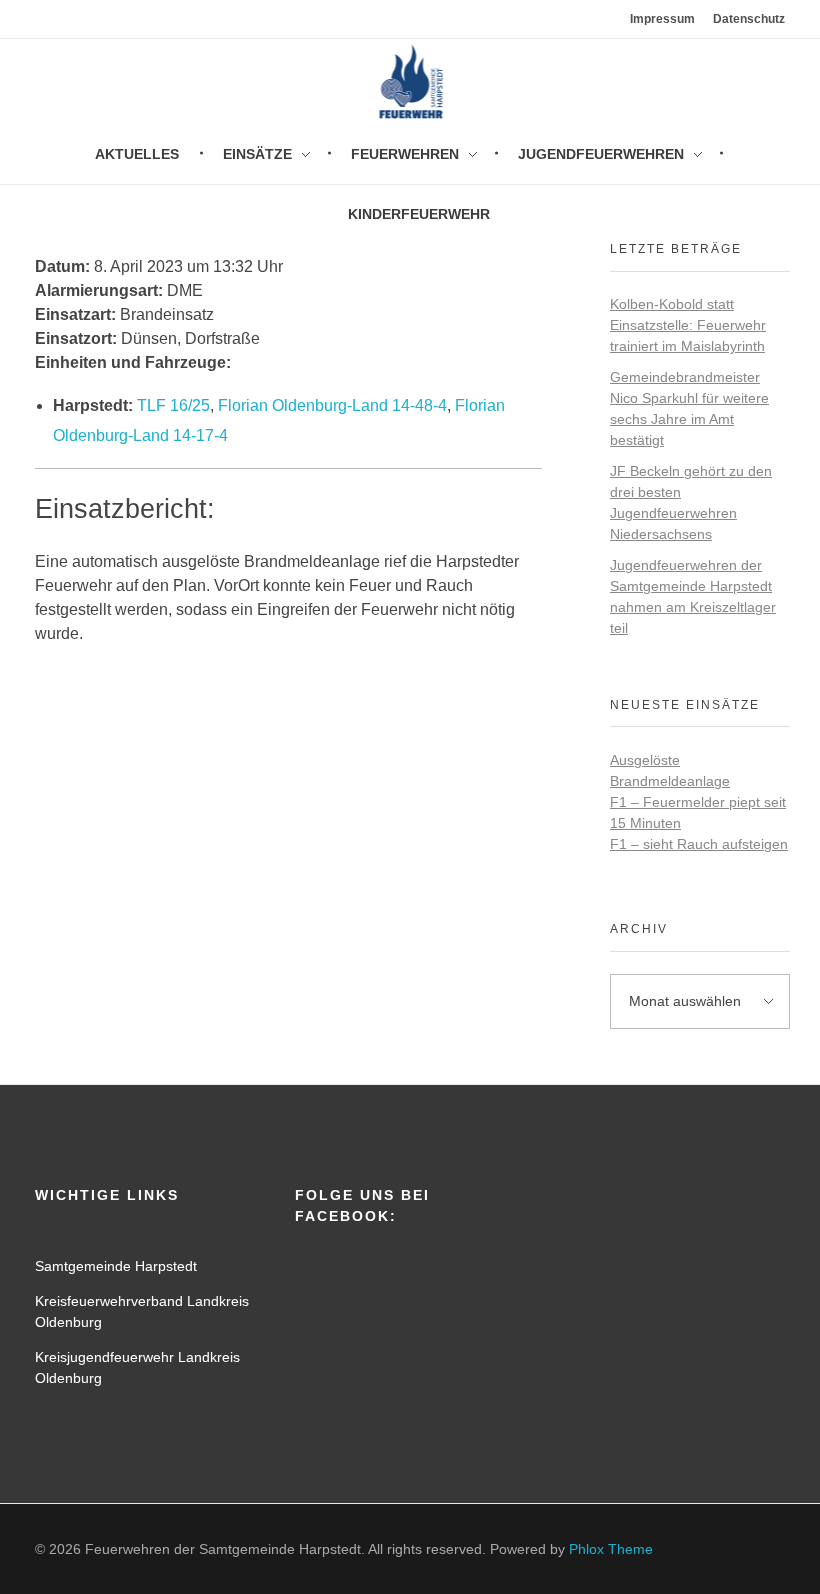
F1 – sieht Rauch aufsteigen (699, 844)
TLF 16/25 (173, 405)
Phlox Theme (611, 1549)
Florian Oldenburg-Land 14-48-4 (332, 405)
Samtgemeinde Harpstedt (116, 1266)
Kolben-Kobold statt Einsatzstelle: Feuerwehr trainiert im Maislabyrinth (688, 325)
